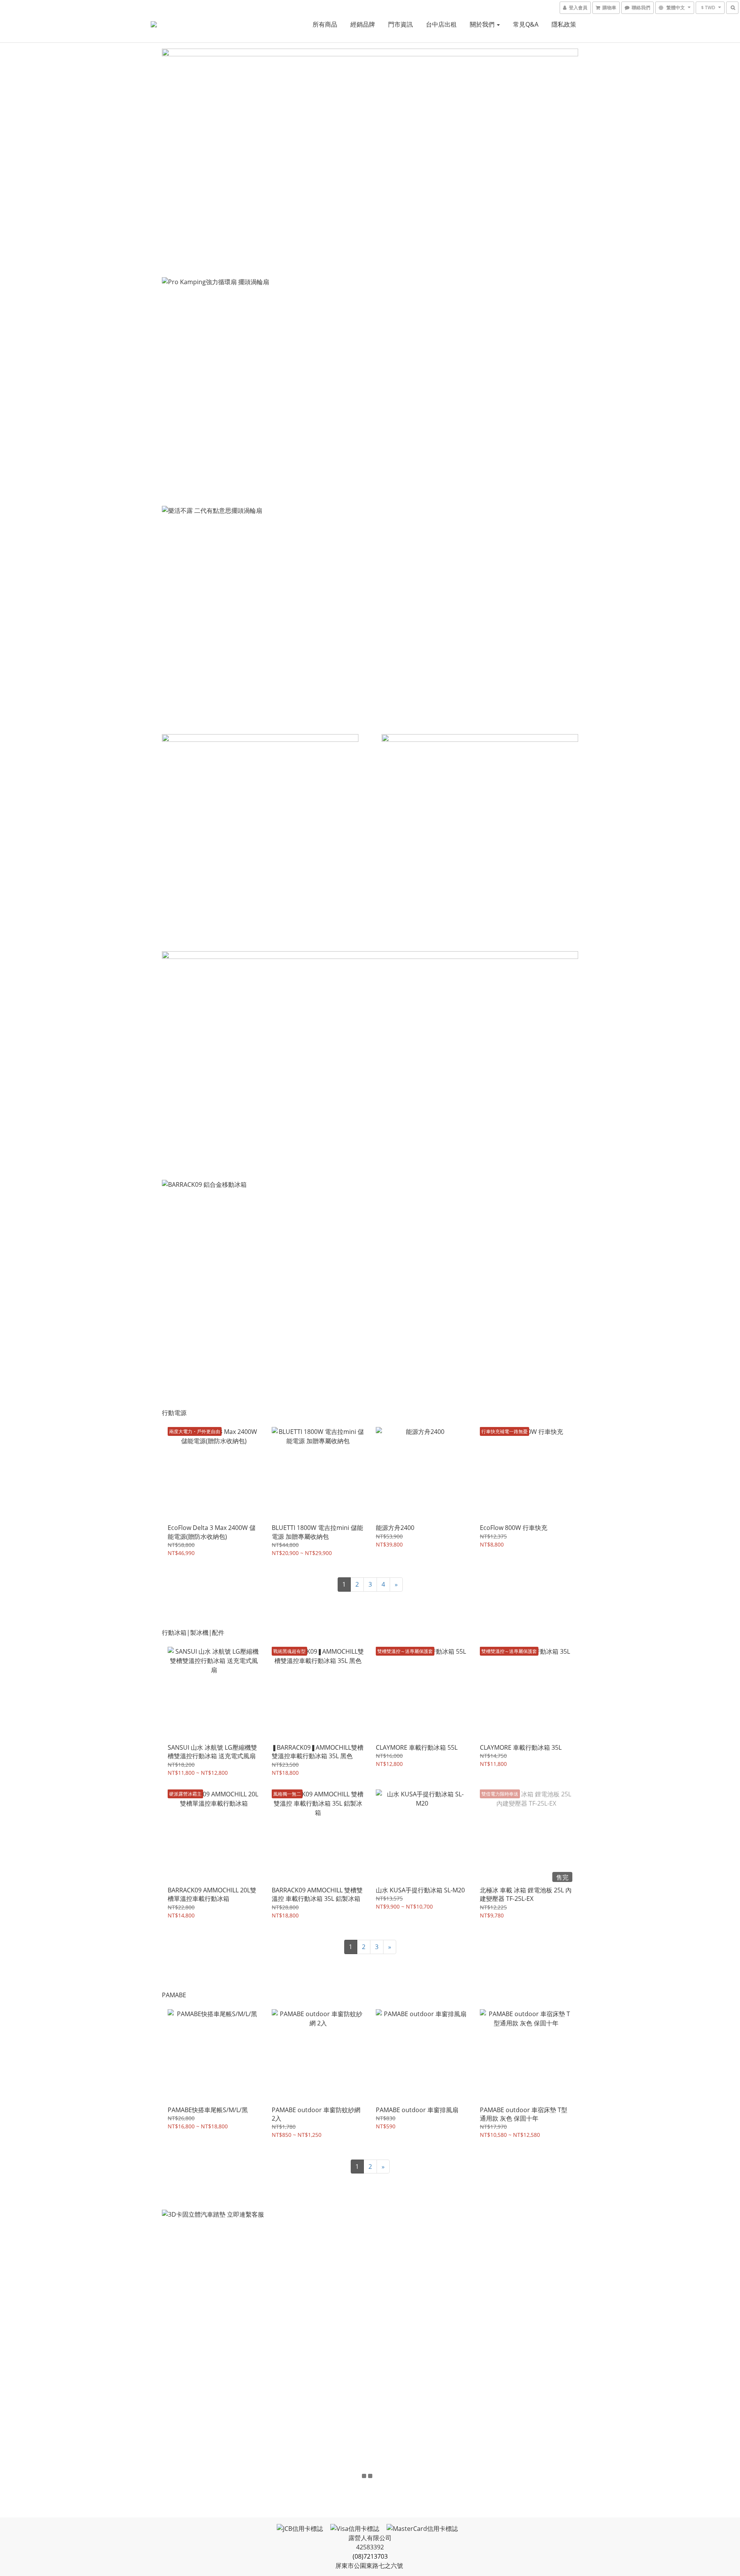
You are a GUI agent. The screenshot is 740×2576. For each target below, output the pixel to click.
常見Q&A (526, 24)
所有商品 (325, 24)
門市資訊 (400, 24)
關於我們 (483, 24)
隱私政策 (564, 24)
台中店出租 (441, 24)
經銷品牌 (363, 24)
